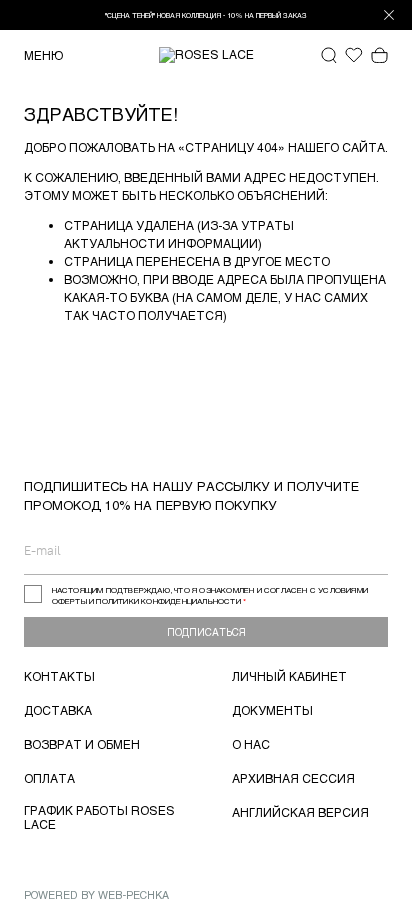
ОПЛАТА (49, 778)
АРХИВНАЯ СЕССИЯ (293, 778)
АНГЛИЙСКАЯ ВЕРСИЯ (300, 812)
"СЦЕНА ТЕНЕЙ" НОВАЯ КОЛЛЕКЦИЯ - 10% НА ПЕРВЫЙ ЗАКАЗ (206, 15)
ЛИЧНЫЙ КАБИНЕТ (289, 676)
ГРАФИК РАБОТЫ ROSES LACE (99, 817)
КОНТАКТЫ (59, 676)
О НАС (251, 744)
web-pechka (133, 894)
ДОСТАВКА (58, 710)
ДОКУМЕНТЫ (272, 710)
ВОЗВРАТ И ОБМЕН (82, 744)
